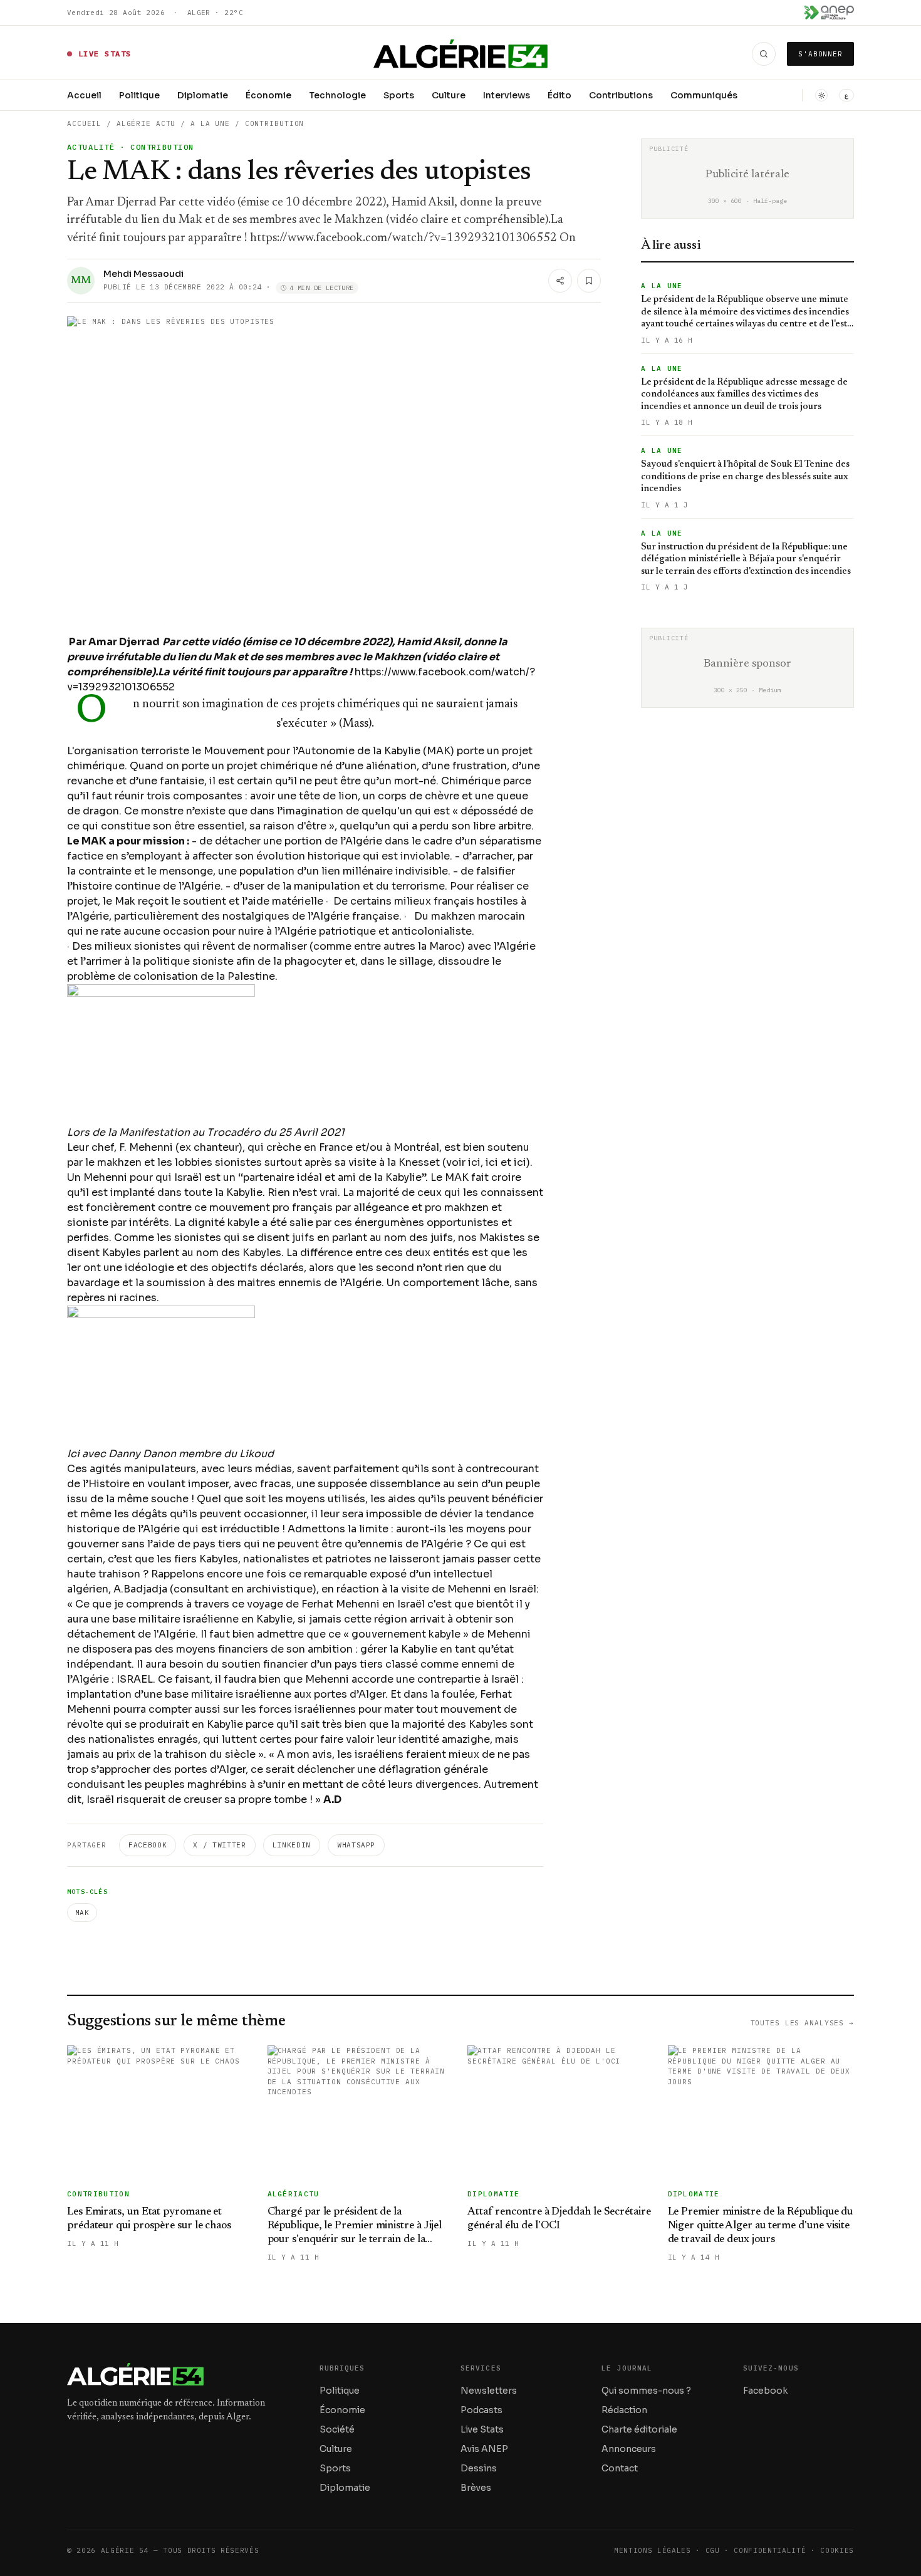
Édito (559, 95)
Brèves (476, 2488)
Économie (268, 95)
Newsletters (489, 2391)
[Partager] (560, 281)
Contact (620, 2468)
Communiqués (704, 95)
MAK (82, 1913)
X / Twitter (219, 1845)
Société (337, 2429)
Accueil (84, 95)
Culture (449, 95)
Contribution (275, 123)
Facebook (148, 1845)
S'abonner (820, 54)
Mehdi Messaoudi (143, 274)
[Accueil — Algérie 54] (461, 54)
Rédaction (624, 2410)
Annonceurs (629, 2449)
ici (474, 1162)
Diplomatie (203, 95)
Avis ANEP (484, 2449)
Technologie (337, 95)
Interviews (507, 95)
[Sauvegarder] (589, 281)
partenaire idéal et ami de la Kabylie (332, 1177)
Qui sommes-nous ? (646, 2391)
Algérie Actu (146, 123)
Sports (399, 95)
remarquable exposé (355, 1574)
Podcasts (481, 2410)
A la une (210, 123)
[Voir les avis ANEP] (829, 13)
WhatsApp (356, 1845)
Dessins (479, 2468)
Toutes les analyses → (802, 2023)
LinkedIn (292, 1845)
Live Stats (482, 2429)
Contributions (621, 95)
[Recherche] (764, 54)
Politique (139, 95)
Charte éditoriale (639, 2429)
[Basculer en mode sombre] (821, 95)
